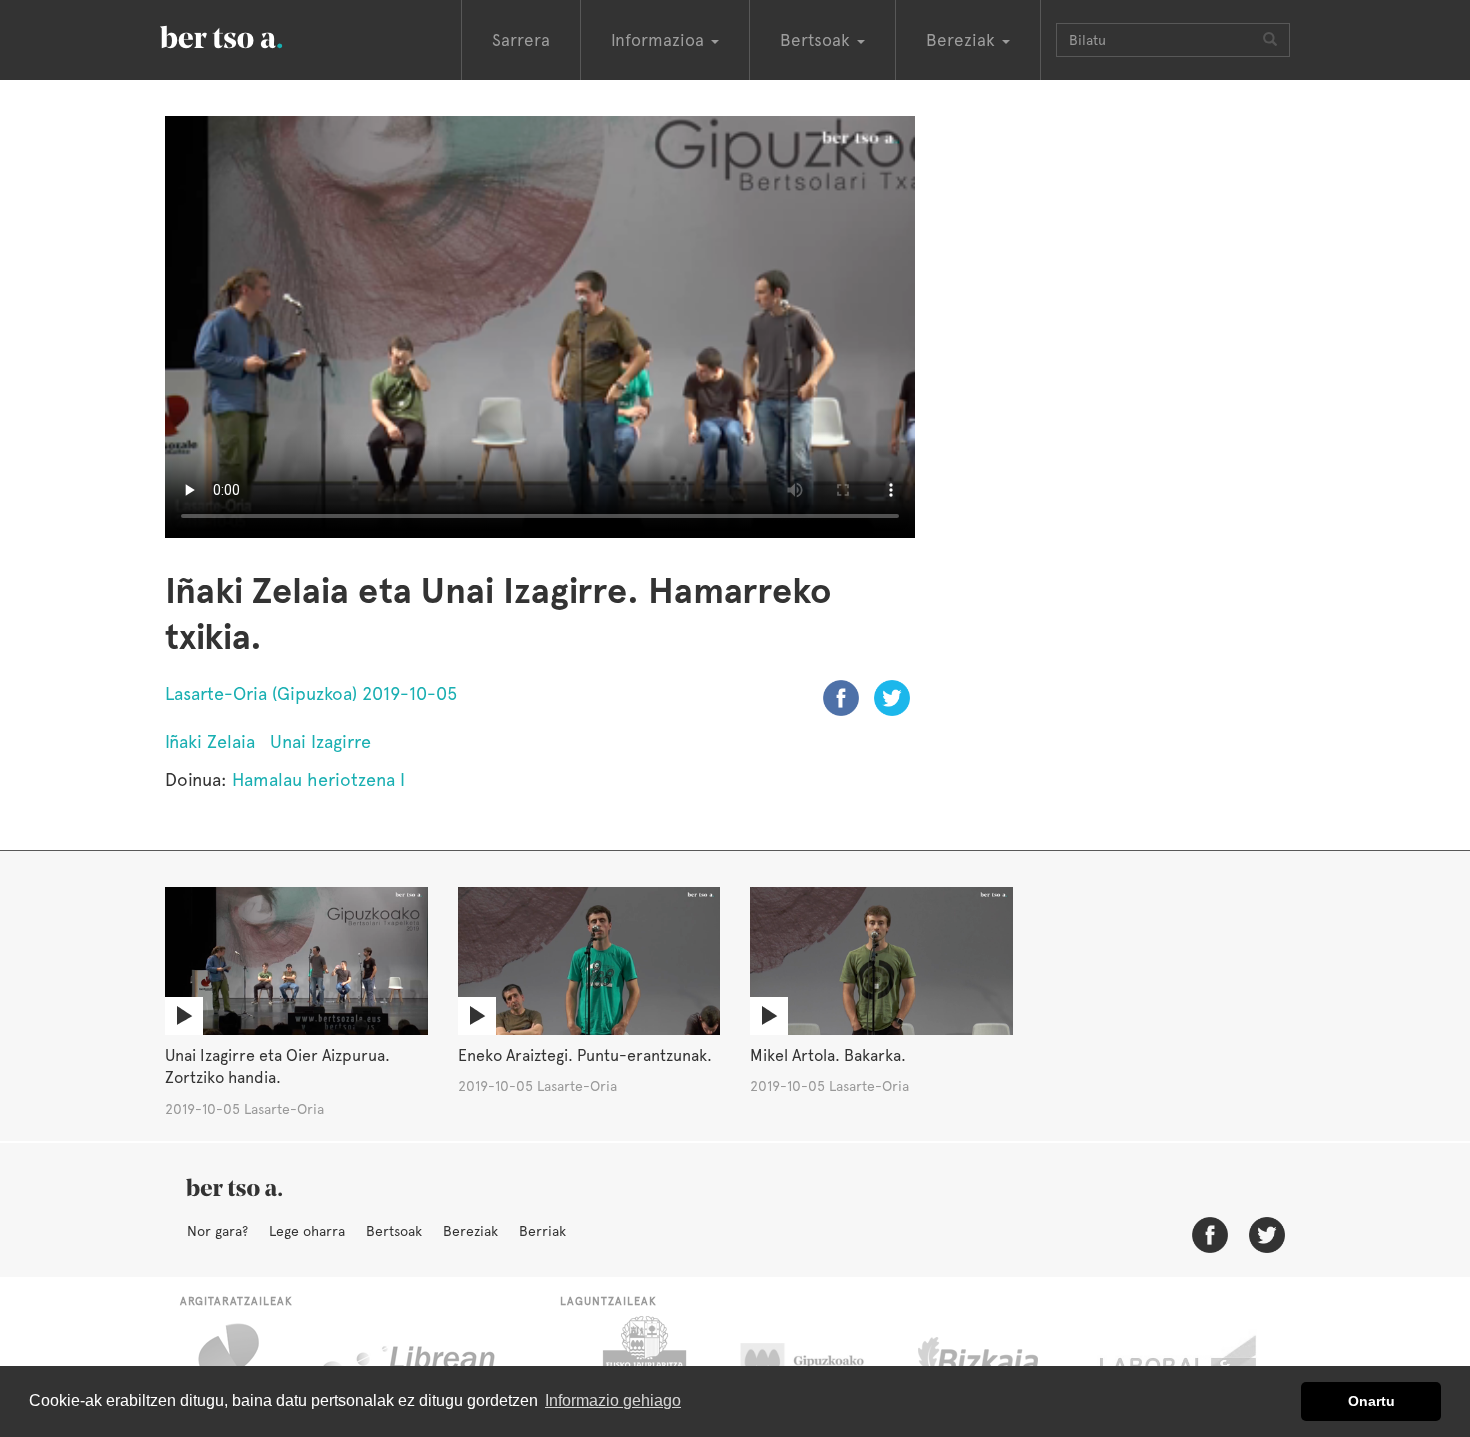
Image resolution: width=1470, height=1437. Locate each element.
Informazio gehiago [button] (613, 1400)
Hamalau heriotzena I (318, 779)
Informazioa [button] (660, 40)
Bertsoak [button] (817, 40)
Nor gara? (217, 1231)
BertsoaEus (250, 35)
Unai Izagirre (320, 741)
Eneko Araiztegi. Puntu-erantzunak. (585, 1055)
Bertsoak (394, 1231)
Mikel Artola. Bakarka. (828, 1055)
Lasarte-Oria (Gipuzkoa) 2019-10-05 (311, 693)
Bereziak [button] (963, 40)
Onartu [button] (1371, 1401)
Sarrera (521, 40)
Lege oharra (307, 1231)
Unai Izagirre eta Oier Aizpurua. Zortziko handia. (277, 1067)
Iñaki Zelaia (210, 741)
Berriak (542, 1231)
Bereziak (470, 1231)
